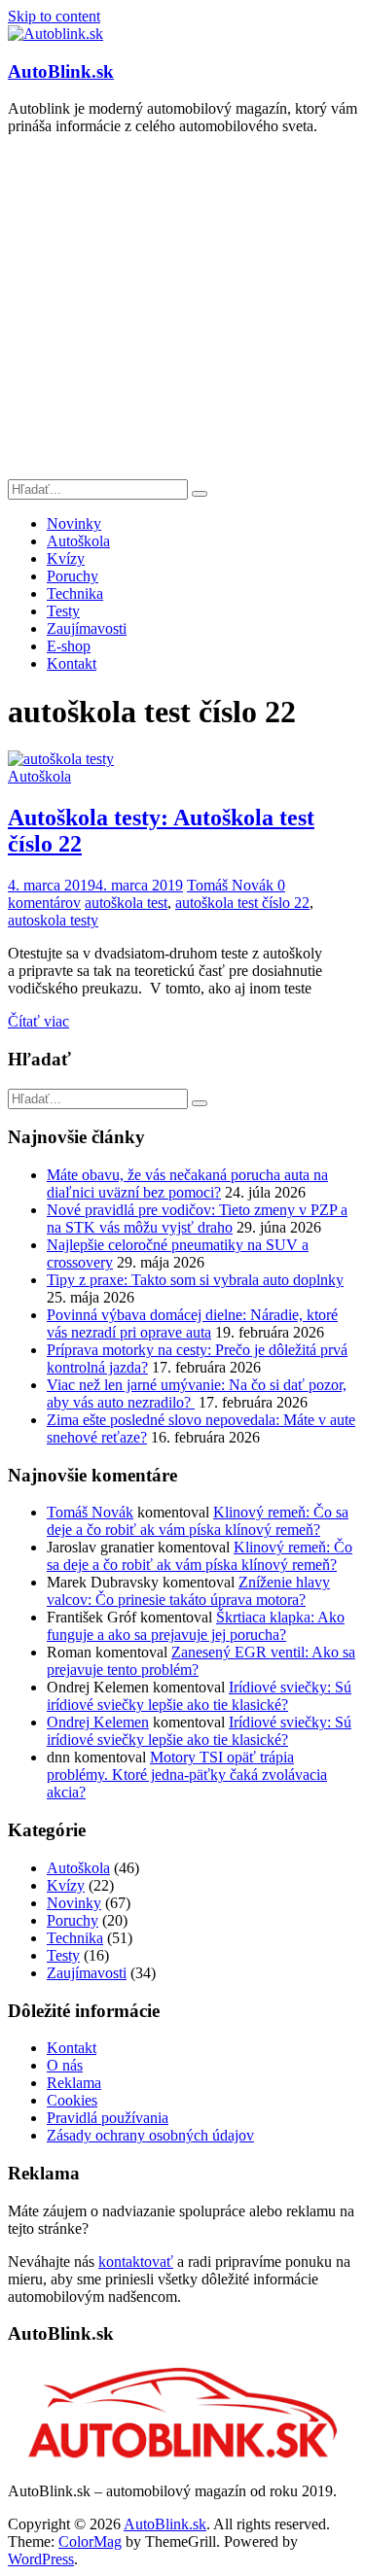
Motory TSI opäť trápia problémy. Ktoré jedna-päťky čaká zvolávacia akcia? (187, 1775)
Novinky (74, 523)
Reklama (74, 2083)
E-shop (69, 646)
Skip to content (54, 16)
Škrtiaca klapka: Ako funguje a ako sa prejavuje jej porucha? (196, 1626)
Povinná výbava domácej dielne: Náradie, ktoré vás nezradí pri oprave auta (192, 1323)
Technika (75, 593)
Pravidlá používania (108, 2118)
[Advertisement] (182, 310)
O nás (65, 2065)
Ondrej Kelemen (98, 1722)
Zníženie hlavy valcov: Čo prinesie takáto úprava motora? (188, 1591)
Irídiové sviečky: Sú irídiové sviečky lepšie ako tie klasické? (199, 1696)
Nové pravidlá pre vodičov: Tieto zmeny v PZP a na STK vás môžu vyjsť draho (197, 1218)
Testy (63, 611)
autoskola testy (53, 920)
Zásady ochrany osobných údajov (150, 2135)
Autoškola (78, 541)
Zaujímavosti (87, 628)
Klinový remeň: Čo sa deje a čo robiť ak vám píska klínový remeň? (198, 1521)
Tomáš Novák (232, 885)
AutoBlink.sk (61, 71)
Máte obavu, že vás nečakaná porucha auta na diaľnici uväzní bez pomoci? (187, 1184)
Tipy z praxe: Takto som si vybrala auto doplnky (195, 1280)
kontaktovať (136, 2262)
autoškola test (126, 903)
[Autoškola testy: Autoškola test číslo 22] (61, 759)
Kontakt (72, 663)
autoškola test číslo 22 (242, 903)
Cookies (72, 2100)
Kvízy (66, 558)
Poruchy (73, 576)
